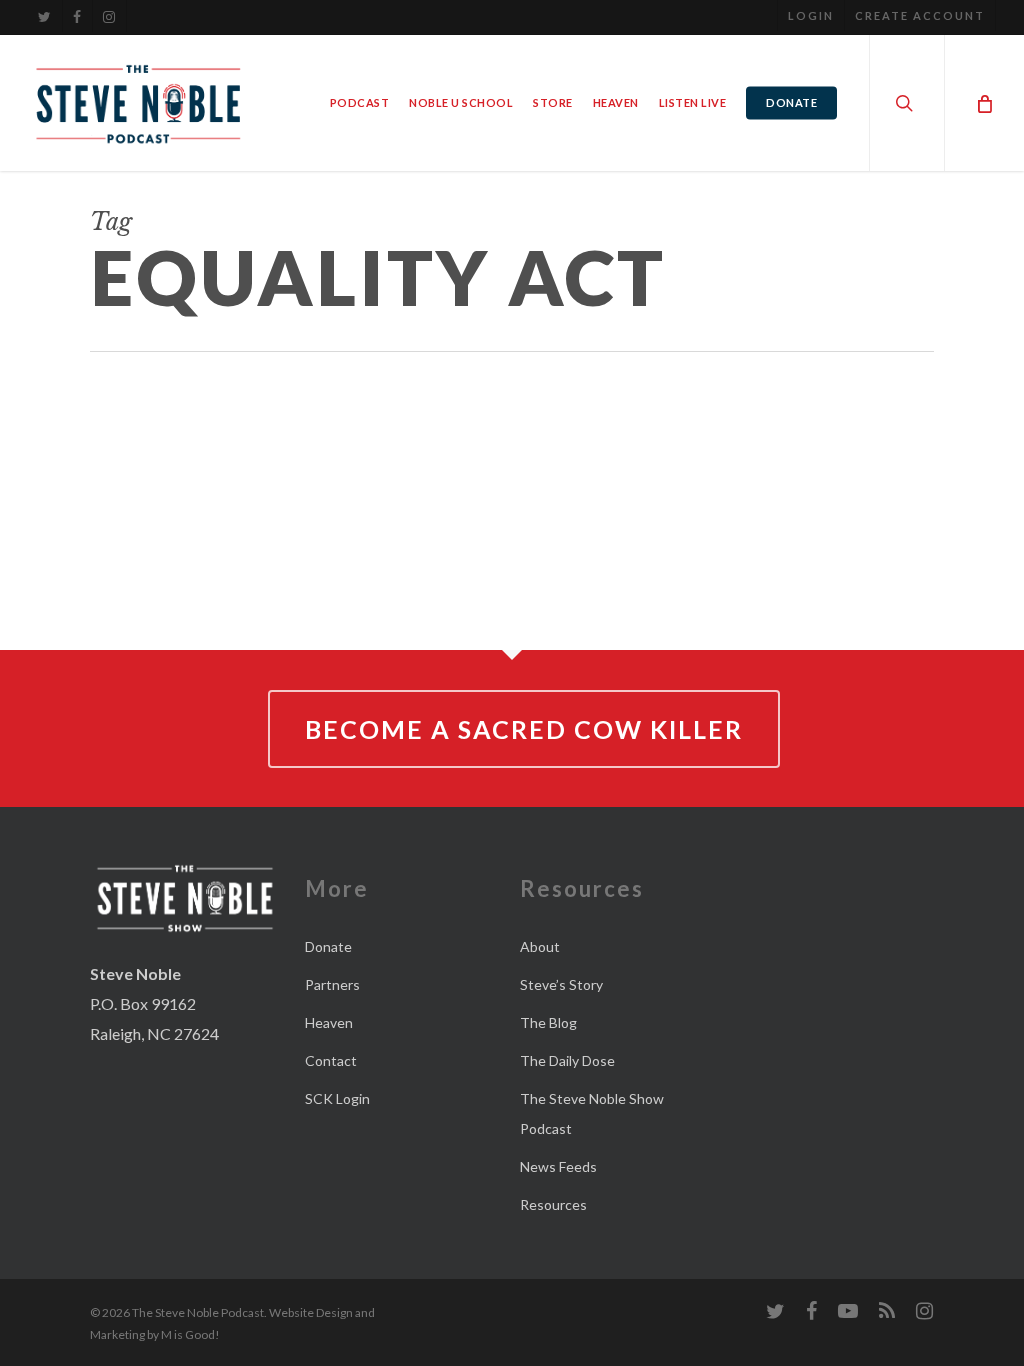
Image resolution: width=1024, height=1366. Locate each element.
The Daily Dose (567, 1060)
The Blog (548, 1022)
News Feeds (558, 1166)
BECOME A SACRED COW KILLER (524, 729)
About (540, 946)
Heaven (329, 1022)
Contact (331, 1060)
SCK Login (337, 1098)
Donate (328, 946)
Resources (553, 1204)
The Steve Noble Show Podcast (592, 1113)
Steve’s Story (561, 984)
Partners (332, 984)
